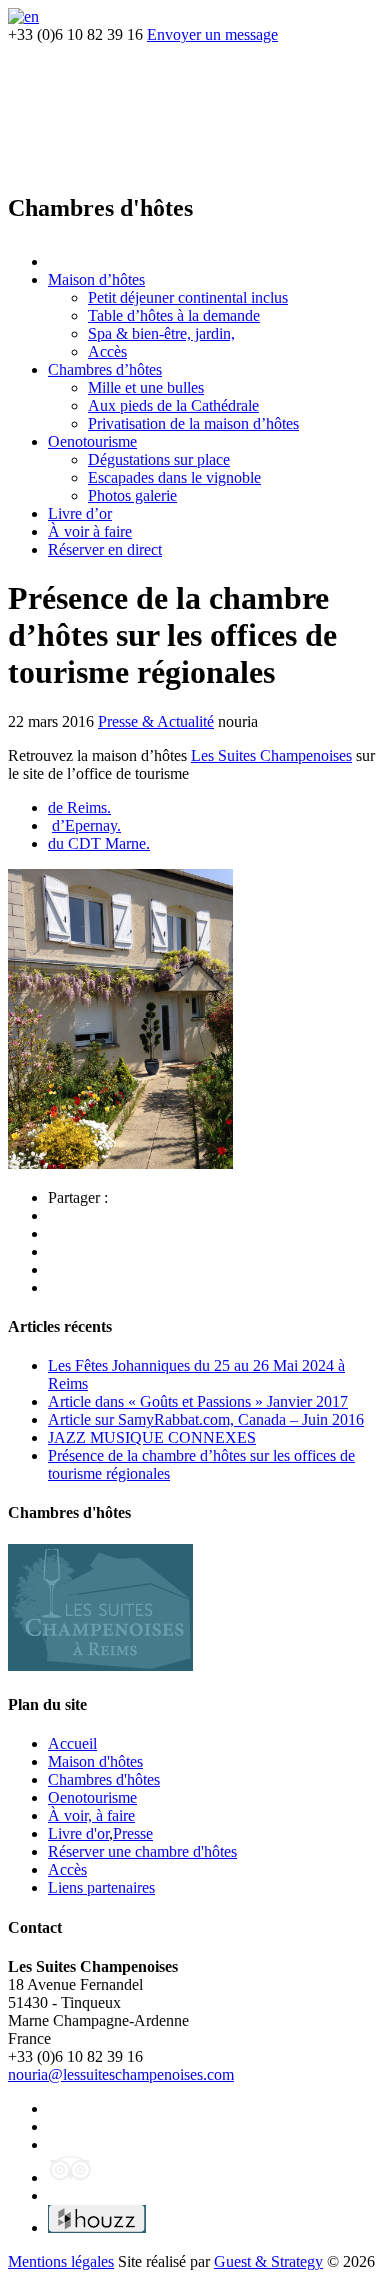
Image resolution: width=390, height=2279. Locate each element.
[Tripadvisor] (70, 2177)
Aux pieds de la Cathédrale (173, 405)
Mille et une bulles (146, 387)
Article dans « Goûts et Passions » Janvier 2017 (198, 1401)
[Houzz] (97, 2227)
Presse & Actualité (156, 721)
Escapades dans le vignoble (174, 477)
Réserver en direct (105, 549)
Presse (133, 1833)
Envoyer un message (212, 34)
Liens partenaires (101, 1887)
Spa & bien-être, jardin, (161, 333)
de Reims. (79, 807)
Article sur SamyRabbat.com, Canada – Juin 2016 (206, 1419)
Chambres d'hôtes (104, 1779)
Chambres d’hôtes (105, 369)
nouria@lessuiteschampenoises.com (121, 2074)
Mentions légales (61, 2261)
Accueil (72, 1743)
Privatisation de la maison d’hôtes (193, 423)
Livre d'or (78, 1833)
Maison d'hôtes (95, 1761)
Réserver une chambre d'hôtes (142, 1851)
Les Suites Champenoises (271, 755)
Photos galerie (132, 495)
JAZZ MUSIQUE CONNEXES (152, 1437)
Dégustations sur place (159, 459)
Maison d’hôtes (96, 279)
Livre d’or (80, 513)
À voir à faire (90, 531)
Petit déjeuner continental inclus (188, 297)
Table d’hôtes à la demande (174, 315)
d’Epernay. (86, 825)
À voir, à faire (91, 1815)
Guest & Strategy (268, 2261)
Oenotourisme (92, 441)
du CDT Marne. (99, 843)
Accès (107, 351)
